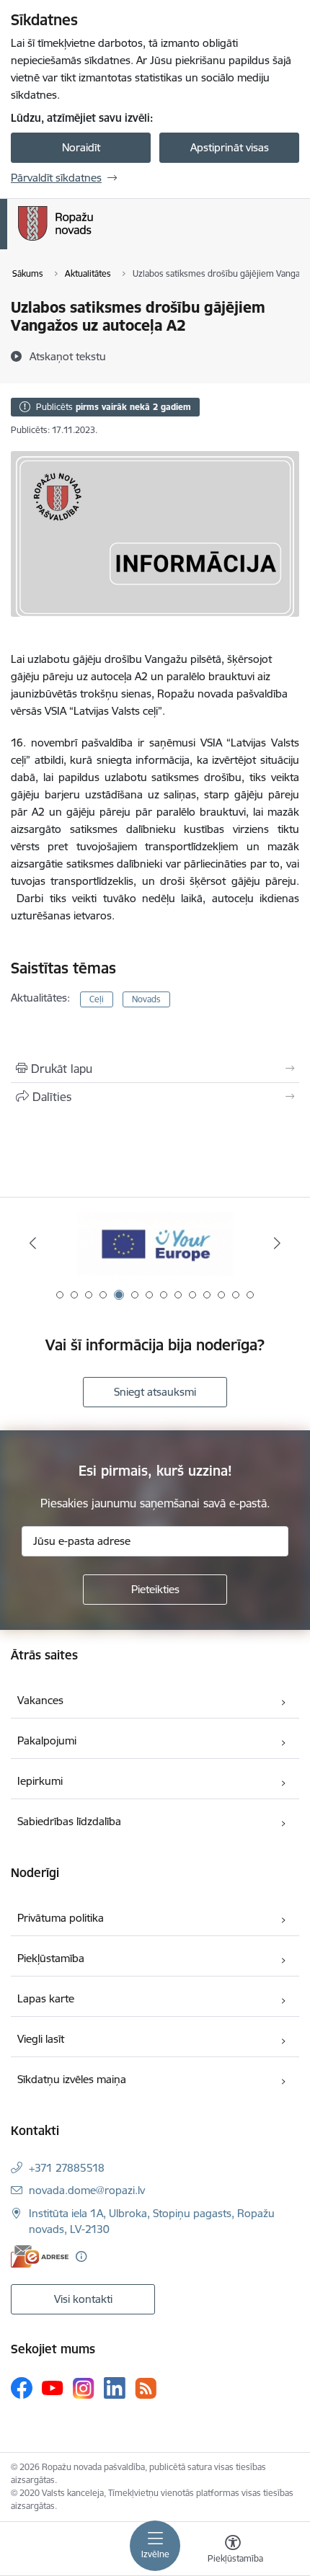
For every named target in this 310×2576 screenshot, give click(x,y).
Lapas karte (46, 1998)
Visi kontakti (83, 2299)
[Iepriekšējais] (33, 1243)
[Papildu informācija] (81, 2256)
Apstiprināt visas (230, 147)
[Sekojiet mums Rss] (146, 2388)
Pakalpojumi (47, 1741)
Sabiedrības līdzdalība (69, 1821)
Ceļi (97, 999)
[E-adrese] (40, 2256)
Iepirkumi (40, 1781)
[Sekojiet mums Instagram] (84, 2388)
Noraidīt (81, 147)
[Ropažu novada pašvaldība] (93, 241)
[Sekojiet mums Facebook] (22, 2388)
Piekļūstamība (51, 1958)
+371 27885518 (67, 2168)
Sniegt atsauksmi (155, 1392)
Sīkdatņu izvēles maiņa (72, 2079)
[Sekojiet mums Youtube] (53, 2387)
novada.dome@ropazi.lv (87, 2190)
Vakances (40, 1700)
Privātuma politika (61, 1918)
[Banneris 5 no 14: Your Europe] (155, 1243)
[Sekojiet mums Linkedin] (115, 2388)
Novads (146, 999)
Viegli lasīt (41, 2039)
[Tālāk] (277, 1243)
